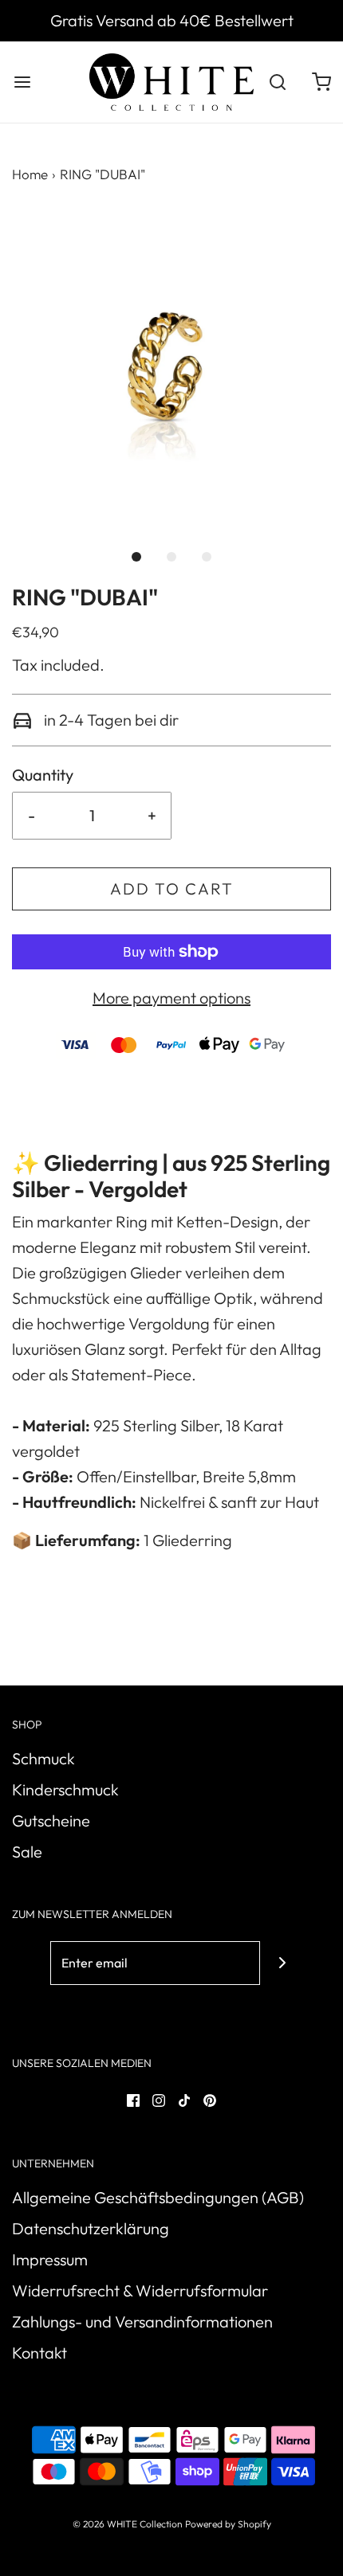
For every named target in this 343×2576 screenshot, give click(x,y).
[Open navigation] (22, 82)
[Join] (282, 1963)
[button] (171, 368)
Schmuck (43, 1758)
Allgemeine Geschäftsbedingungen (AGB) (158, 2197)
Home (30, 174)
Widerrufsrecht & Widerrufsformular (140, 2290)
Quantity (43, 775)
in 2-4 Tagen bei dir (110, 720)
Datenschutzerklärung (91, 2228)
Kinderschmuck (65, 1789)
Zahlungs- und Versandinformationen (142, 2322)
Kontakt (39, 2353)
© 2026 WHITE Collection (128, 2524)
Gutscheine (51, 1820)
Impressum (50, 2259)
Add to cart (172, 889)
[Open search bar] (277, 82)
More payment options (171, 998)
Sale (27, 1852)
